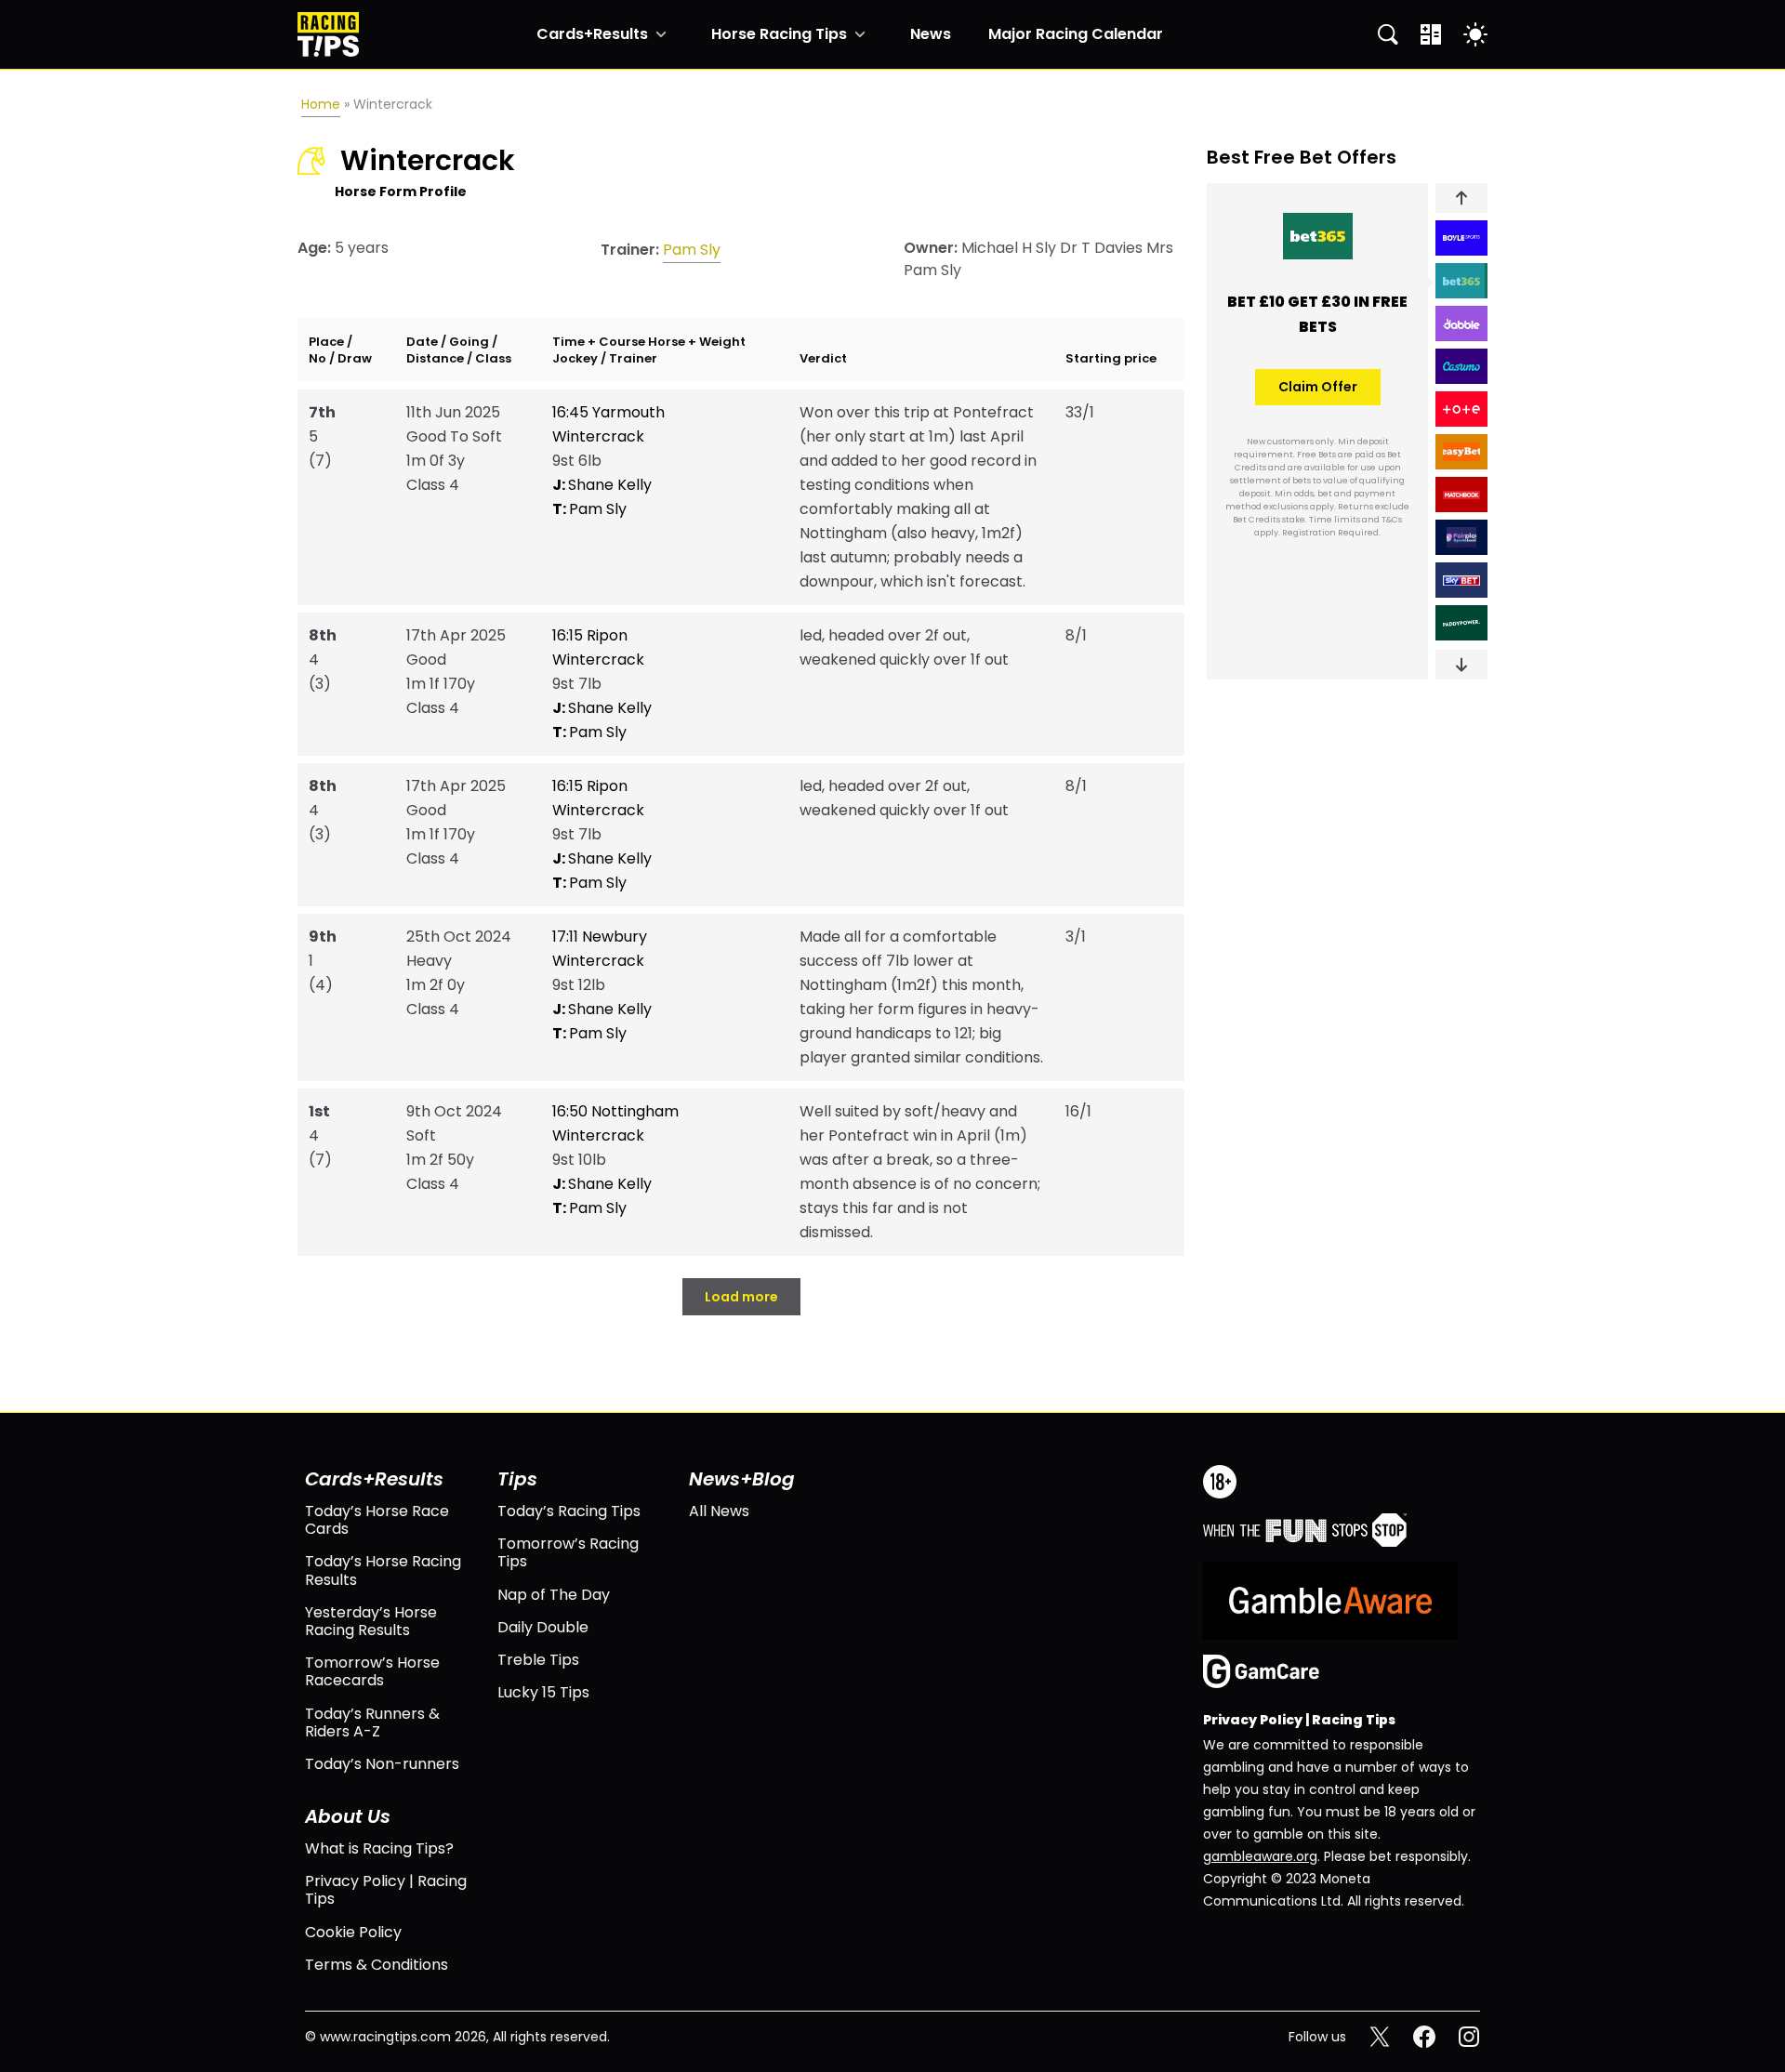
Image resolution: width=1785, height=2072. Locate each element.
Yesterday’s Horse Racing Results (371, 1621)
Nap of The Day (554, 1595)
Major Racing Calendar (1076, 34)
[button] (1461, 198)
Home (321, 104)
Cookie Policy (353, 1932)
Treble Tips (538, 1660)
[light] (1475, 34)
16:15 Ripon (590, 635)
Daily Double (543, 1627)
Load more (741, 1297)
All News (719, 1511)
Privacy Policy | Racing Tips (386, 1890)
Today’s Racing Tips (569, 1511)
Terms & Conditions (377, 1965)
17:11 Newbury (600, 937)
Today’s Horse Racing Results (383, 1570)
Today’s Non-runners (382, 1764)
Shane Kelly (602, 485)
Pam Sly (692, 250)
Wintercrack (598, 436)
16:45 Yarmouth (608, 412)
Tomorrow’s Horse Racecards (372, 1671)
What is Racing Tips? (379, 1848)
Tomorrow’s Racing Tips (568, 1552)
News (931, 34)
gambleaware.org (1260, 1856)
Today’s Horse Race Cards (377, 1520)
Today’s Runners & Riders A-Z (372, 1722)
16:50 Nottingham (615, 1111)
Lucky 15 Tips (543, 1692)
